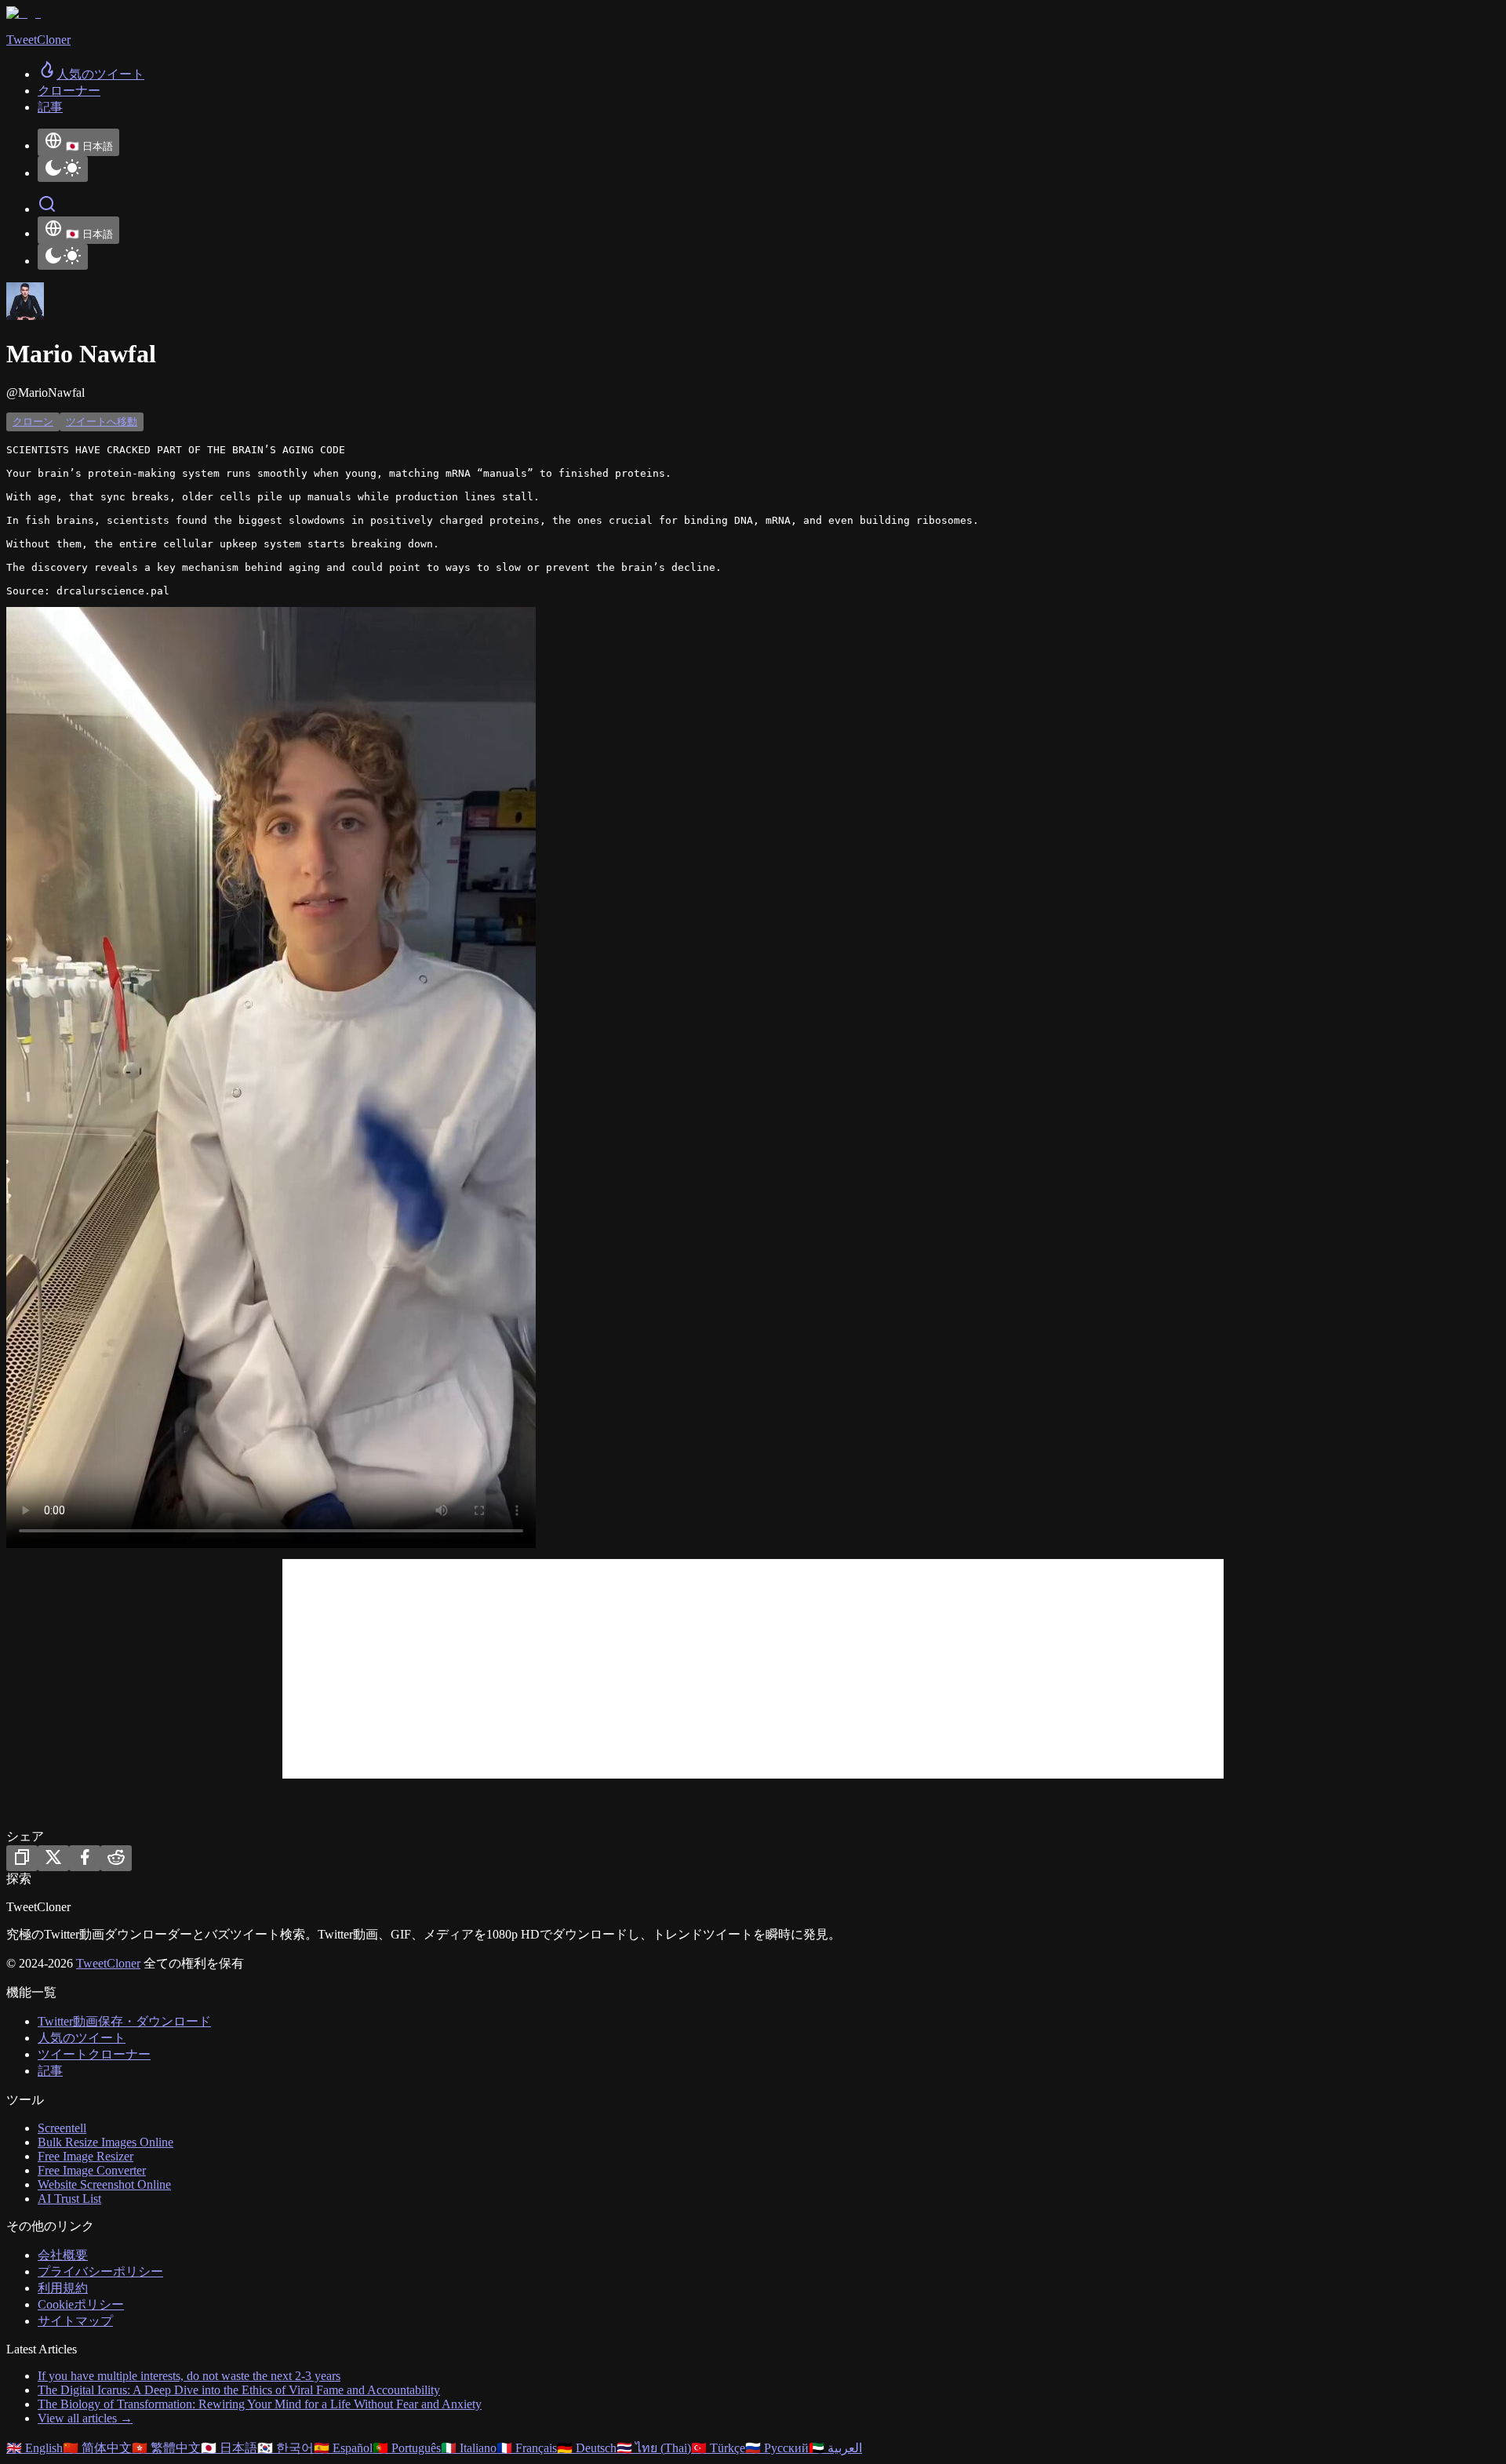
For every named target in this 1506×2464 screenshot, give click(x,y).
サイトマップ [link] (75, 2321)
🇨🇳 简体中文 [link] (97, 2448)
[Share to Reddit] (116, 1858)
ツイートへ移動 (102, 422)
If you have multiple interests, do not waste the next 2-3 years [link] (189, 2376)
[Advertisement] (753, 1669)
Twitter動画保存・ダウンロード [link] (124, 2021)
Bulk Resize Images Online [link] (105, 2142)
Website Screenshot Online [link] (104, 2184)
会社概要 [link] (63, 2255)
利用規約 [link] (63, 2288)
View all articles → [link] (85, 2418)
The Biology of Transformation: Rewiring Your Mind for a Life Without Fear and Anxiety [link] (260, 2404)
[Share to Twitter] (53, 1858)
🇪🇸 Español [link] (343, 2448)
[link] (91, 74)
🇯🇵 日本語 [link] (229, 2448)
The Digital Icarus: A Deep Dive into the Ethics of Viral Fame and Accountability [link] (239, 2390)
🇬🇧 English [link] (35, 2448)
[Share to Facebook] (85, 1858)
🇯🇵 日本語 (89, 146)
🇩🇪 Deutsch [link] (587, 2448)
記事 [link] (50, 107)
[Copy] (22, 1858)
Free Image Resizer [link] (85, 2156)
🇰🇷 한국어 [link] (286, 2448)
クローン (33, 422)
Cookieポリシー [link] (81, 2304)
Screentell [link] (62, 2128)
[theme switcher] (63, 169)
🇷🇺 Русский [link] (777, 2448)
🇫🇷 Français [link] (527, 2448)
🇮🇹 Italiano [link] (469, 2448)
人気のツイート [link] (82, 2038)
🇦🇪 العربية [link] (835, 2448)
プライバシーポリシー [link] (100, 2271)
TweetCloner (108, 1963)
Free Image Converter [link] (92, 2170)
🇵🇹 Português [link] (407, 2448)
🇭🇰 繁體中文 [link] (166, 2448)
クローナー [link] (69, 91)
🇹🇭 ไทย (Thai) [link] (654, 2448)
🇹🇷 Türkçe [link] (718, 2448)
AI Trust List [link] (69, 2199)
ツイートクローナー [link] (94, 2054)
